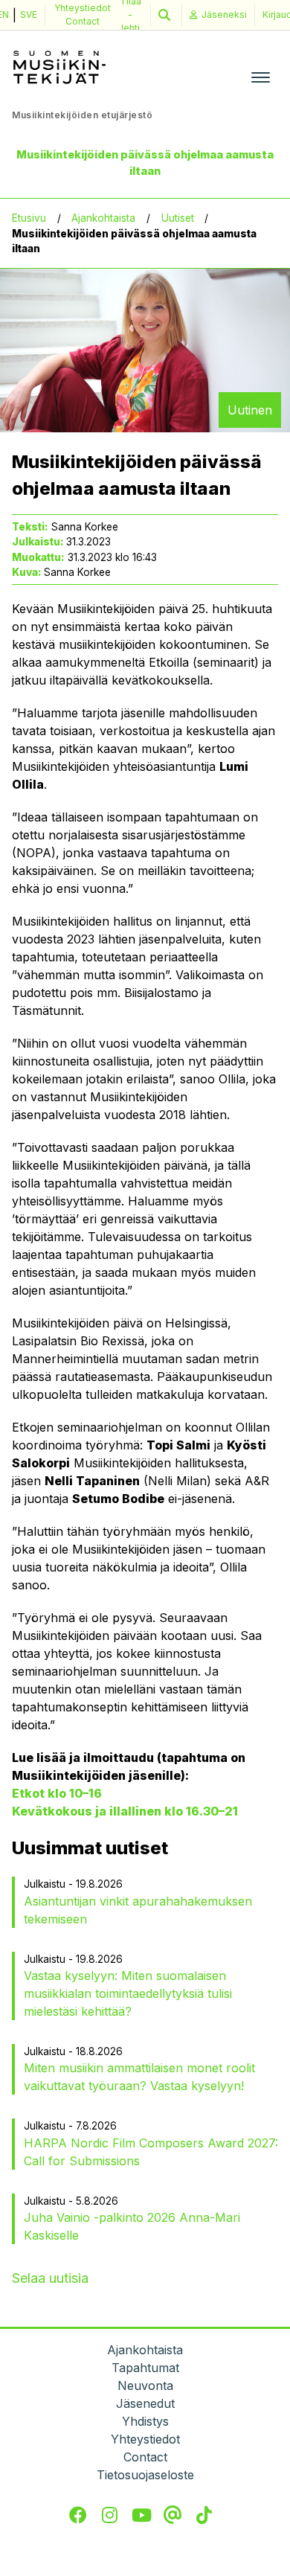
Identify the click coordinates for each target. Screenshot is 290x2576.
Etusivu (29, 218)
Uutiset (178, 218)
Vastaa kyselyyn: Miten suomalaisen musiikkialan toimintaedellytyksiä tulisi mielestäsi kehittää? (128, 1993)
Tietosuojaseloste (145, 2475)
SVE (29, 15)
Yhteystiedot (83, 8)
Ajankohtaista (103, 218)
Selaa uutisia (50, 2278)
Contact (83, 21)
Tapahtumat (145, 2368)
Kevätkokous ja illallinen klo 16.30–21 (125, 1811)
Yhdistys (145, 2421)
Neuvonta (145, 2386)
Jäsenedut (145, 2403)
